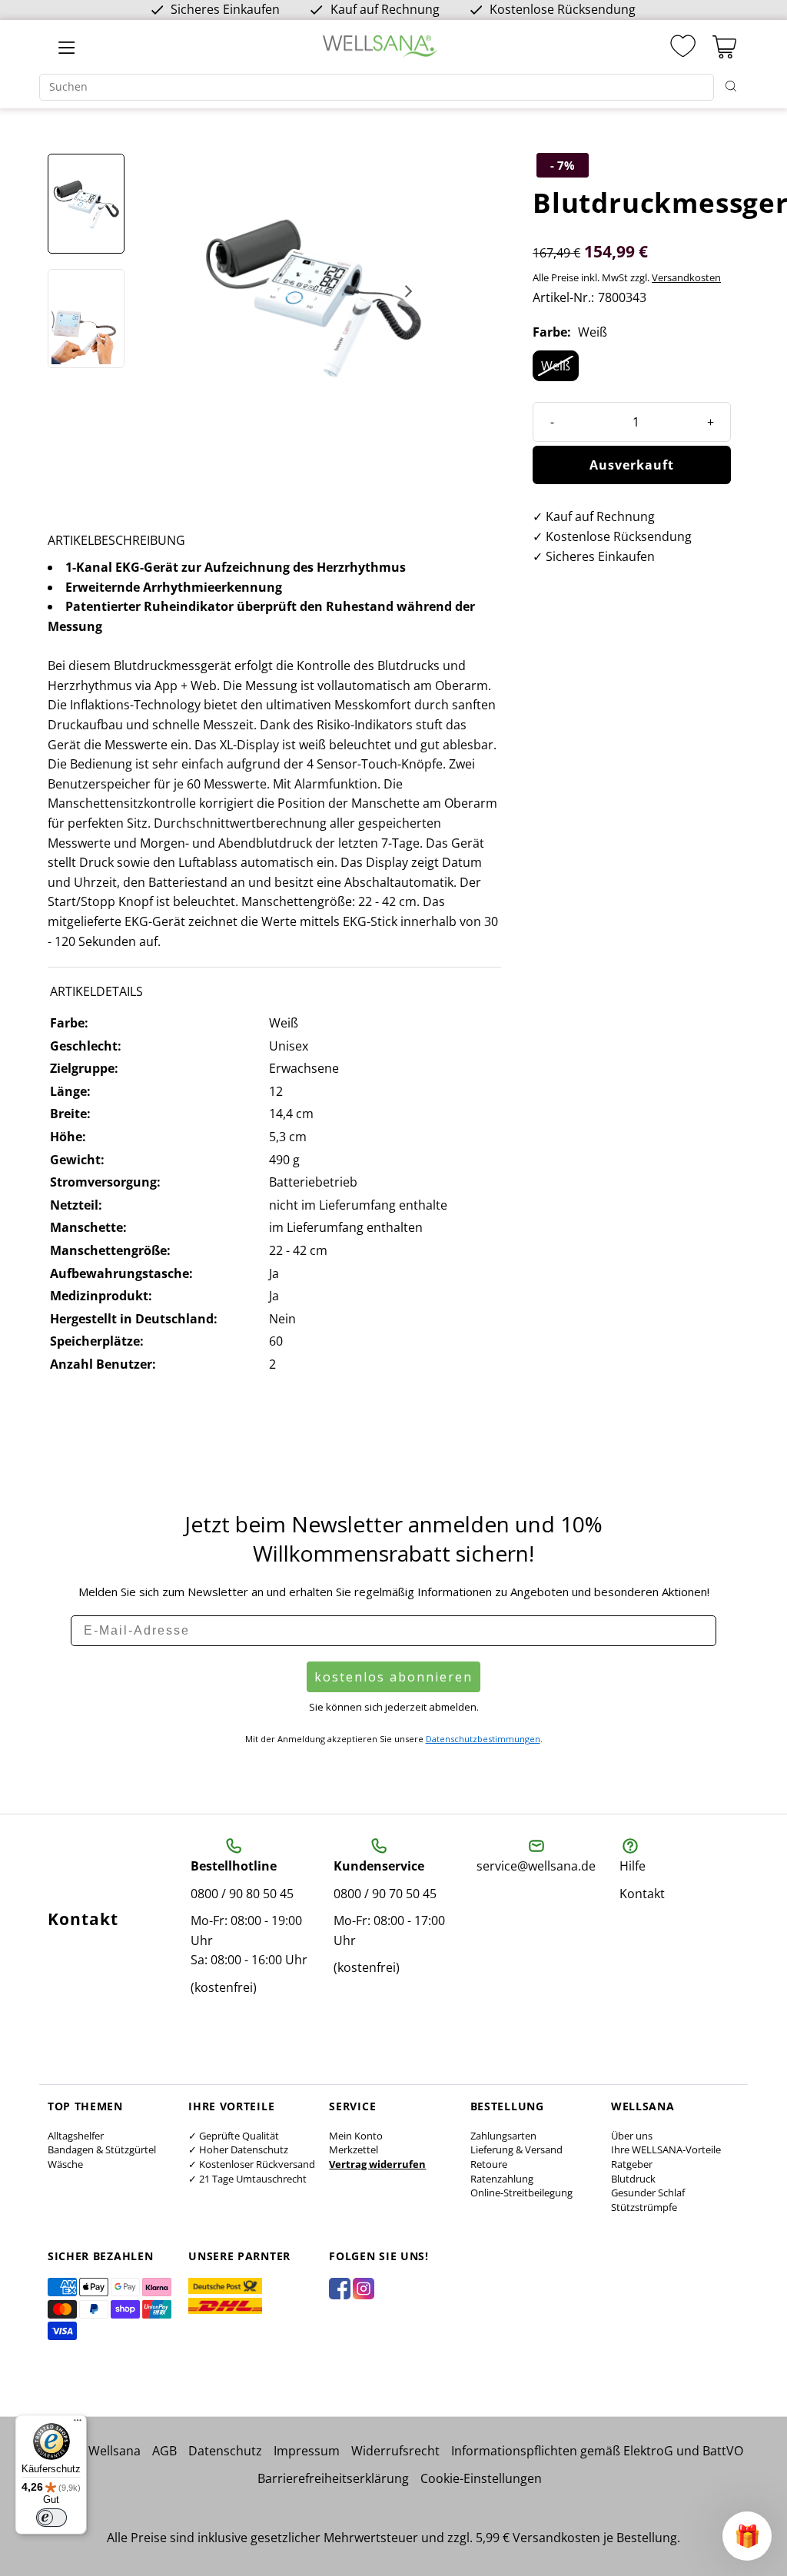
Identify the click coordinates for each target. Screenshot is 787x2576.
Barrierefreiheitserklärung (333, 2478)
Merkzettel (354, 2149)
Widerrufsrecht (395, 2451)
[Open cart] (724, 47)
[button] (747, 2536)
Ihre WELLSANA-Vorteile (666, 2149)
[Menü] (78, 2424)
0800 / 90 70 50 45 (385, 1894)
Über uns (632, 2136)
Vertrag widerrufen (377, 2164)
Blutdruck (633, 2179)
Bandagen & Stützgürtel (102, 2149)
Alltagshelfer (76, 2136)
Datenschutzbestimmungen (483, 1739)
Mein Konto (356, 2136)
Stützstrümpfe (644, 2207)
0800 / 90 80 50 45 (242, 1894)
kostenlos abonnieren (393, 1677)
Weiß (556, 366)
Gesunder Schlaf (648, 2193)
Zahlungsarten (503, 2136)
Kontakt (642, 1894)
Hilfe (633, 1866)
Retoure (489, 2164)
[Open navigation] (66, 47)
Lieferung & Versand (516, 2149)
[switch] (51, 2518)
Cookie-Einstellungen (481, 2478)
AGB (164, 2451)
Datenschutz (225, 2451)
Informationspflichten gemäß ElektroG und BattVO (597, 2451)
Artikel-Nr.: (563, 297)
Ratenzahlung (502, 2179)
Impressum (307, 2451)
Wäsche (65, 2164)
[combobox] (377, 87)
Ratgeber (632, 2164)
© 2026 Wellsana (93, 2451)
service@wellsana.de (536, 1866)
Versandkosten (686, 277)
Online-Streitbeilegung (521, 2193)
